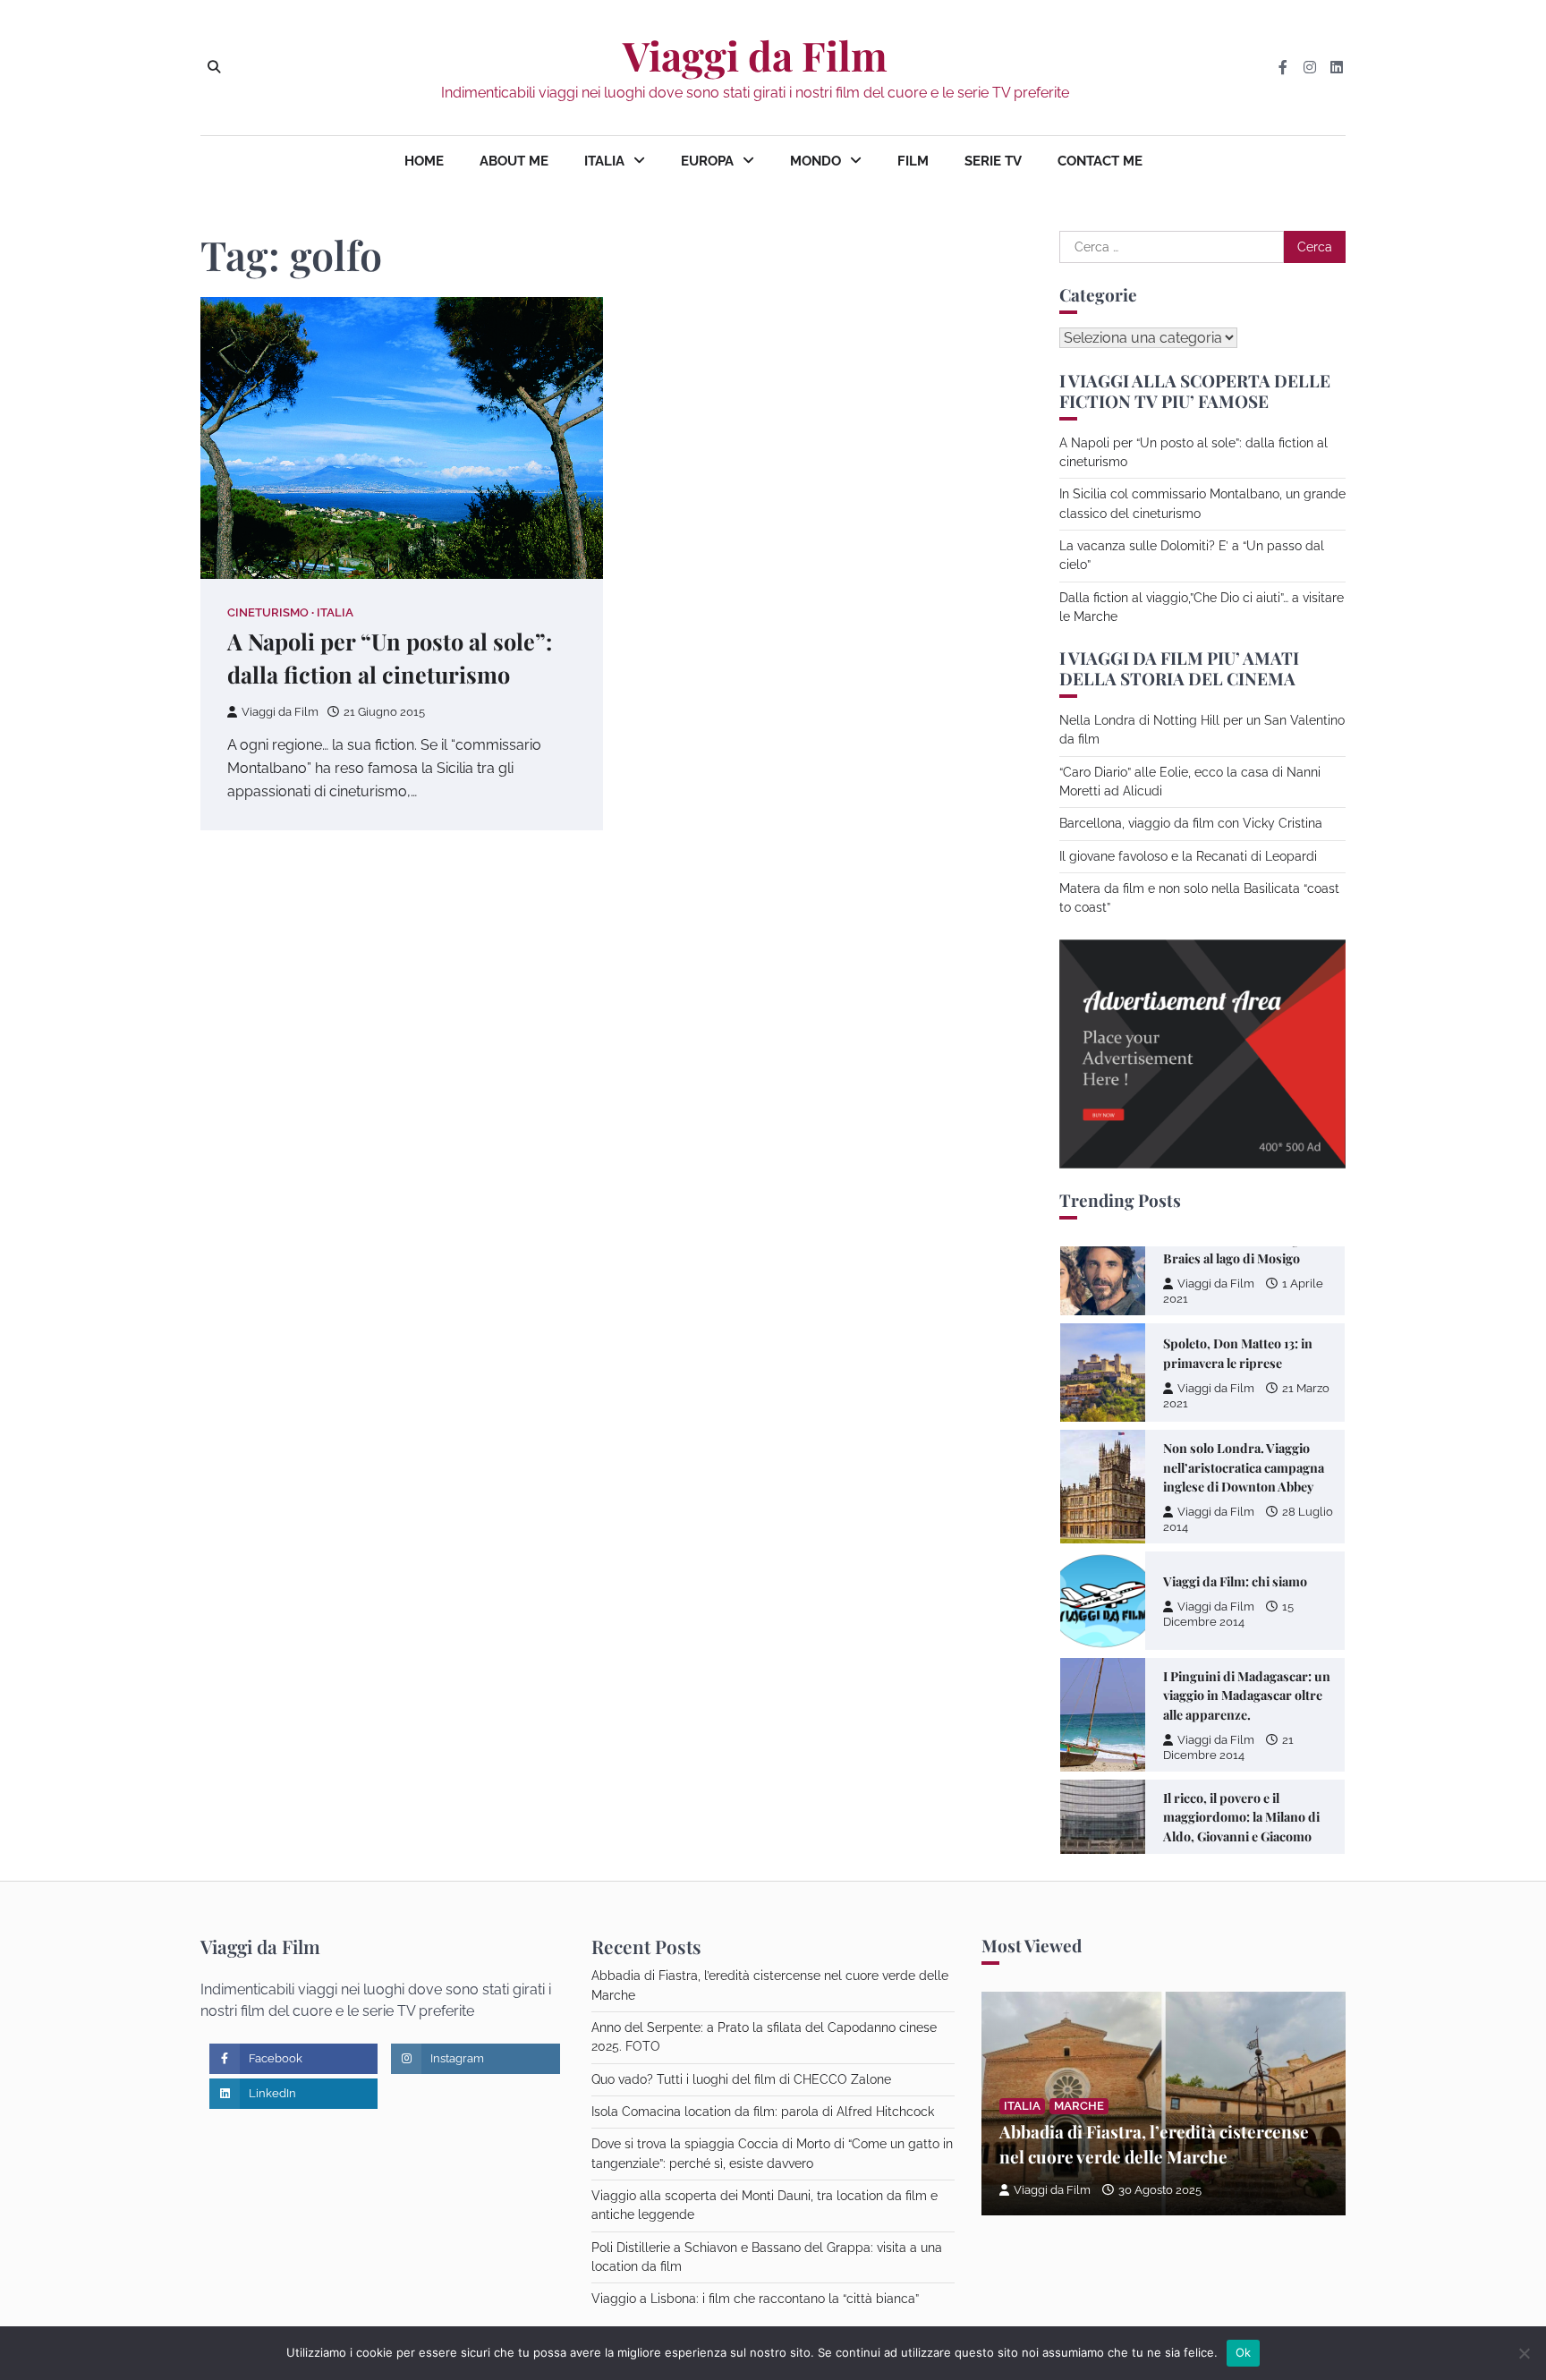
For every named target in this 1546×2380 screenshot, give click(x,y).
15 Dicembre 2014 (1228, 1614)
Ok (1244, 2352)
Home (424, 161)
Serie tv (993, 161)
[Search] (214, 67)
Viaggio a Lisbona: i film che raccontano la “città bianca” (755, 2299)
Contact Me (1100, 161)
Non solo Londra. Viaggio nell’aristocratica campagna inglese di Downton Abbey (1244, 1467)
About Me (514, 161)
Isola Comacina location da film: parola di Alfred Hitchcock (763, 2112)
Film (913, 161)
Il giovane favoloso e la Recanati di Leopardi (1188, 856)
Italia (604, 161)
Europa (707, 161)
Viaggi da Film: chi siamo (1235, 1581)
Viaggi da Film (755, 55)
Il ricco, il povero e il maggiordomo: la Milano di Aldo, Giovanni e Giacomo (1241, 1817)
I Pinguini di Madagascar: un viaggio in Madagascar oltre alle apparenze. (1247, 1696)
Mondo (815, 161)
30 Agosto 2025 (1160, 2190)
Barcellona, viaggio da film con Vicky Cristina (1191, 823)
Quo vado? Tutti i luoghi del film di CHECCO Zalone (741, 2079)
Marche (1079, 2106)
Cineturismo (268, 612)
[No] (1524, 2353)
